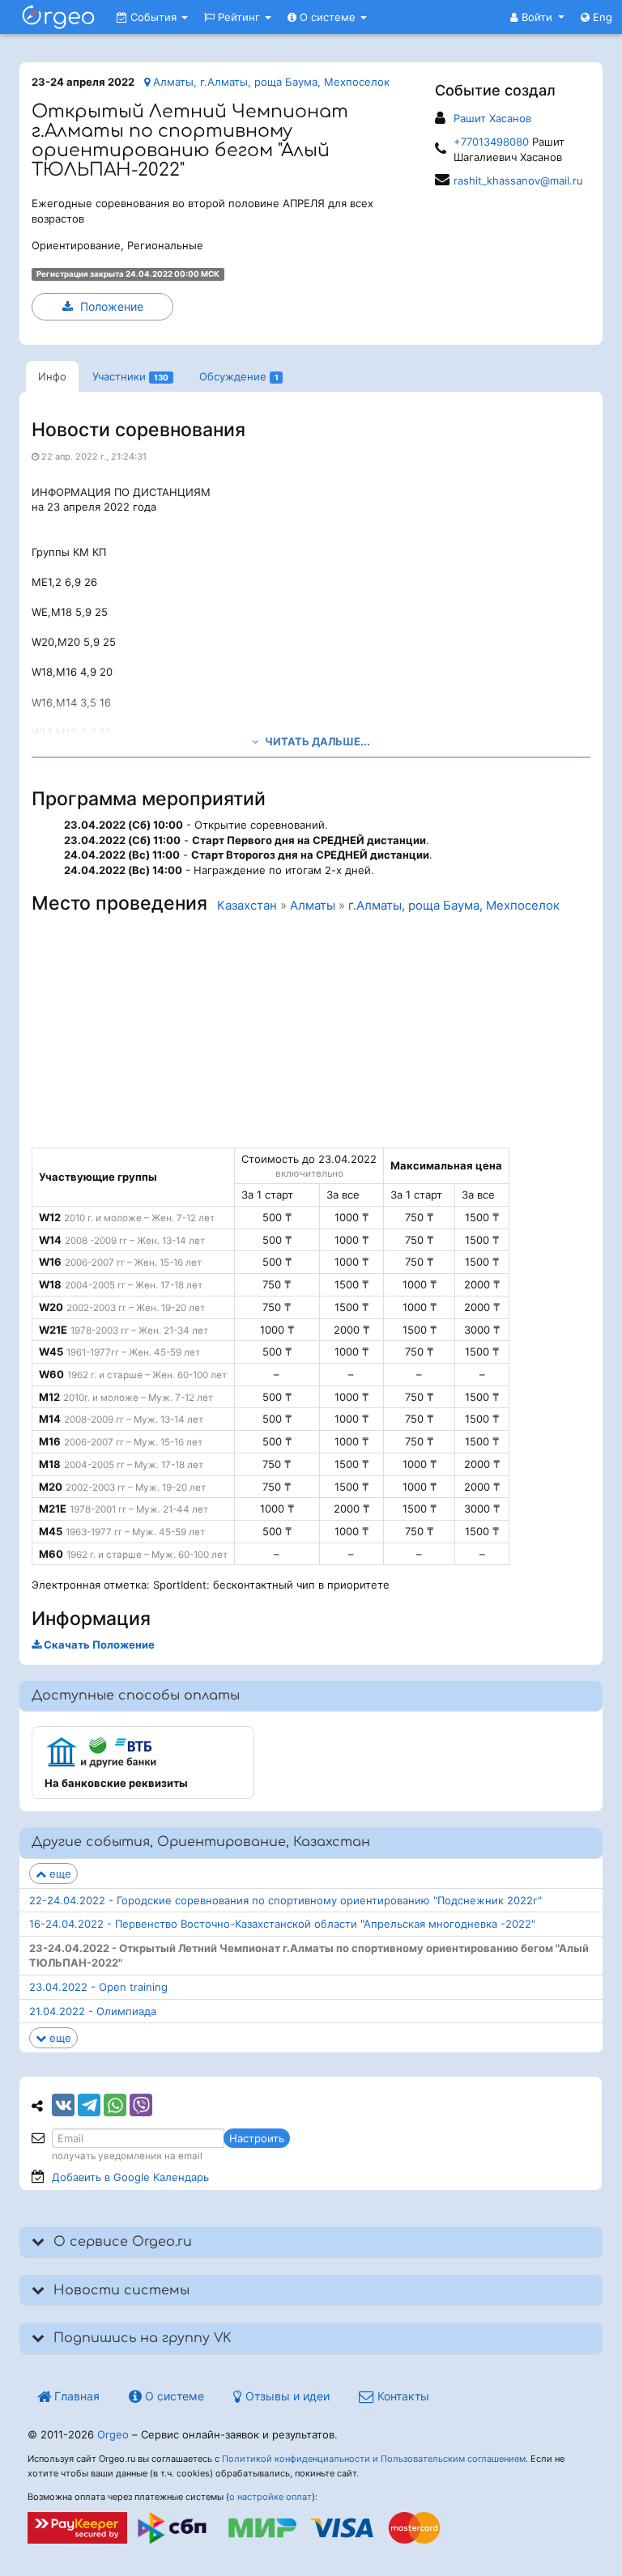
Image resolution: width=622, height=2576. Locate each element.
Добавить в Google (130, 2177)
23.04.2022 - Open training (98, 1987)
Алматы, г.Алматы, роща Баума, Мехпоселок (270, 82)
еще (59, 1874)
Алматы (313, 906)
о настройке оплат (271, 2497)
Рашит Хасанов (492, 118)
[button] (537, 17)
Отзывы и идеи (286, 2396)
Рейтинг (239, 17)
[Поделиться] (63, 2105)
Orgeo (113, 2434)
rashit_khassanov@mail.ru (518, 180)
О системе (328, 17)
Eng (601, 17)
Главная (75, 2396)
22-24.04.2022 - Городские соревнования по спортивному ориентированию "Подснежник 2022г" (285, 1900)
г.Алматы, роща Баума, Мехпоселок (454, 906)
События (153, 17)
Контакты (402, 2396)
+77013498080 (491, 142)
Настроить (257, 2138)
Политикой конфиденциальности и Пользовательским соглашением (374, 2459)
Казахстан (247, 906)
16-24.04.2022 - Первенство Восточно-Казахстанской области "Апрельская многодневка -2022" (282, 1924)
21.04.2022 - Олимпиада (93, 2011)
